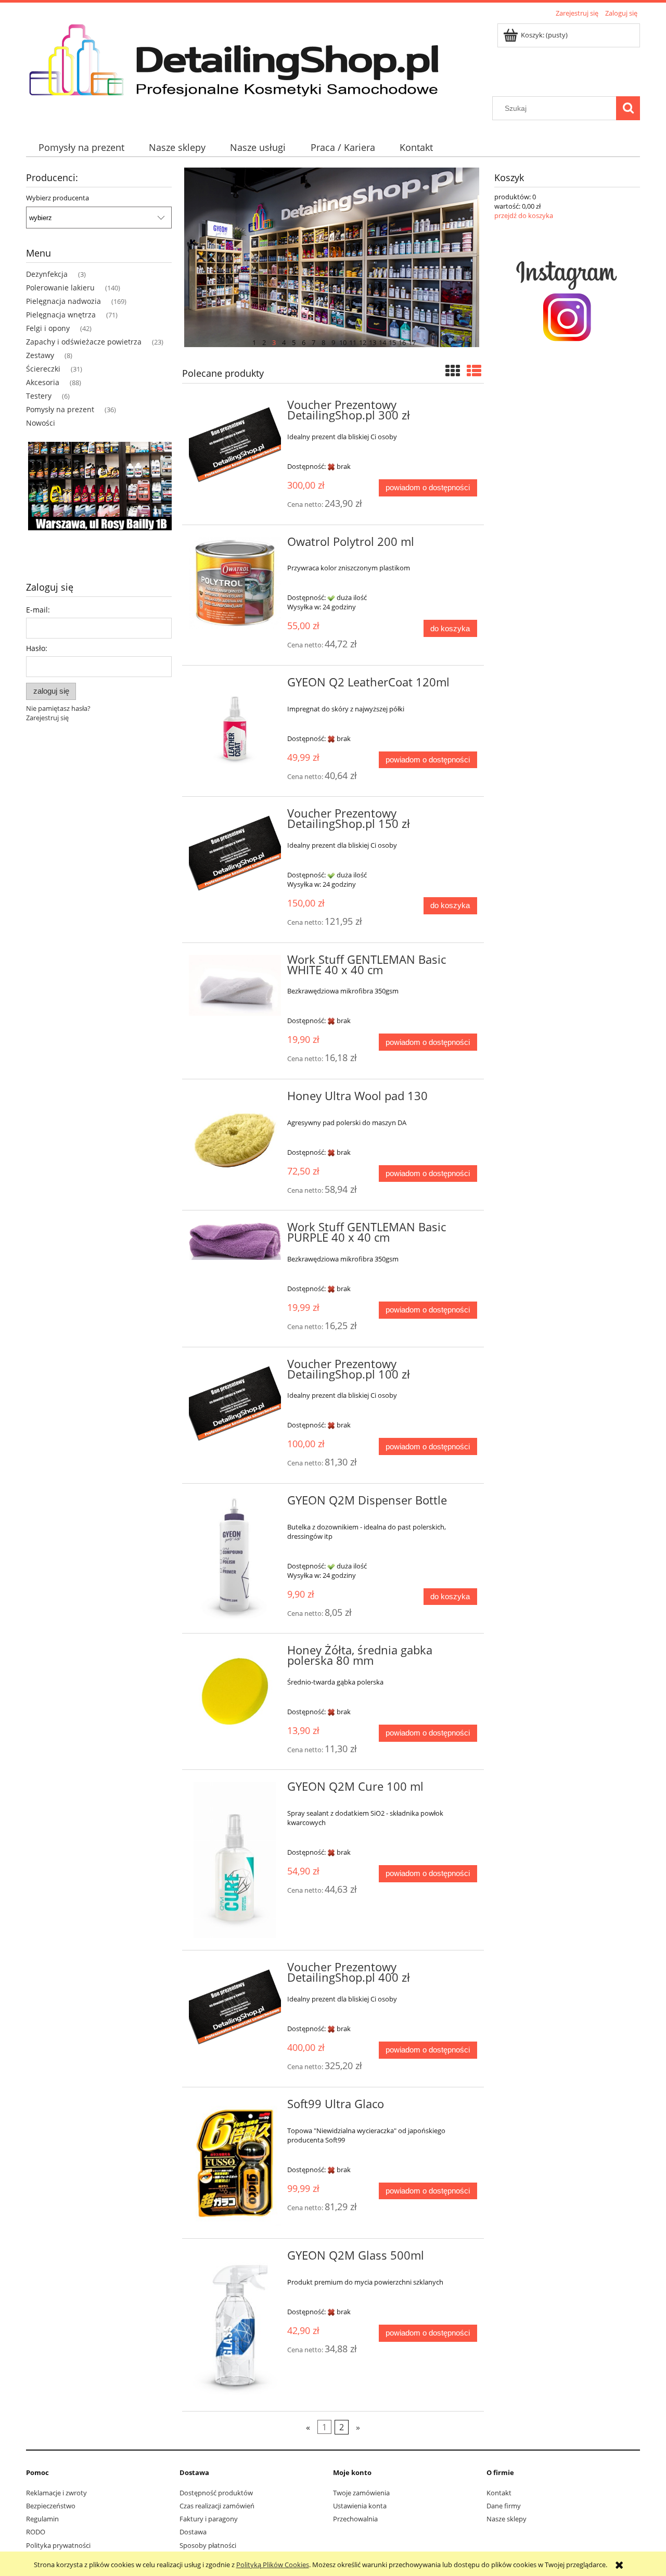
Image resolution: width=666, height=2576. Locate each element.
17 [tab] (412, 341)
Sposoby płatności (208, 2545)
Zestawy (40, 355)
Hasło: (37, 648)
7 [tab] (313, 341)
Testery (39, 396)
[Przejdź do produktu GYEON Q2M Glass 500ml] (235, 2325)
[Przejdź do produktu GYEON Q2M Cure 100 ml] (235, 1860)
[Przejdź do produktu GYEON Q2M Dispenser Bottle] (235, 1557)
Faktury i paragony (209, 2519)
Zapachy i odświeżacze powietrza (84, 342)
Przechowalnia (355, 2519)
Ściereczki (43, 369)
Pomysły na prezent (60, 409)
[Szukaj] (628, 108)
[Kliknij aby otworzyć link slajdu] (99, 501)
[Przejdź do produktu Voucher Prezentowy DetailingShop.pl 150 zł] (235, 855)
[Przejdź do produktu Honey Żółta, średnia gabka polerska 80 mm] (235, 1692)
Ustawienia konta (360, 2506)
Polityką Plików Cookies (273, 2565)
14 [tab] (382, 341)
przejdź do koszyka (524, 215)
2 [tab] (264, 341)
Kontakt (499, 2493)
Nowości (41, 423)
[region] (99, 501)
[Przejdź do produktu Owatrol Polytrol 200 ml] (235, 583)
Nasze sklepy (507, 2519)
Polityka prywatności (58, 2545)
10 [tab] (343, 341)
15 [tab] (392, 341)
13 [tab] (373, 341)
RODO (36, 2532)
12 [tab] (363, 341)
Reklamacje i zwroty (56, 2493)
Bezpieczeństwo (51, 2506)
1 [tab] (254, 341)
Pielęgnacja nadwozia (63, 301)
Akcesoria (43, 382)
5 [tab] (294, 341)
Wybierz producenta (57, 198)
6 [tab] (304, 341)
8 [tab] (323, 341)
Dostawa (193, 2532)
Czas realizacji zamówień (217, 2506)
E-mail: (38, 610)
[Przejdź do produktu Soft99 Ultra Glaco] (235, 2163)
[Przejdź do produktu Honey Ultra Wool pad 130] (235, 1137)
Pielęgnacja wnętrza (61, 315)
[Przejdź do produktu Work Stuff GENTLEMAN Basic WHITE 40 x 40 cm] (235, 985)
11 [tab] (353, 341)
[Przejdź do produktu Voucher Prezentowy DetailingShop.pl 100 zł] (235, 1405)
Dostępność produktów (216, 2493)
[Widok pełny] (474, 371)
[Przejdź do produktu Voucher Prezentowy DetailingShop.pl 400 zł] (235, 2008)
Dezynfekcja (47, 274)
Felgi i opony (48, 328)
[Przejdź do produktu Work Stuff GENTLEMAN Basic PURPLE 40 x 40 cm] (235, 1241)
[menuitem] (81, 148)
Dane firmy (504, 2506)
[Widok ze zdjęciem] (453, 371)
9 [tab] (333, 341)
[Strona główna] (244, 58)
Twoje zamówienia (361, 2493)
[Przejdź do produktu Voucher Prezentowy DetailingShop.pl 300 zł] (235, 446)
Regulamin (42, 2519)
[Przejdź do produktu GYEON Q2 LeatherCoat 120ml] (235, 724)
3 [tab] (274, 341)
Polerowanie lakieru (60, 288)
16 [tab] (402, 341)
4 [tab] (284, 341)
